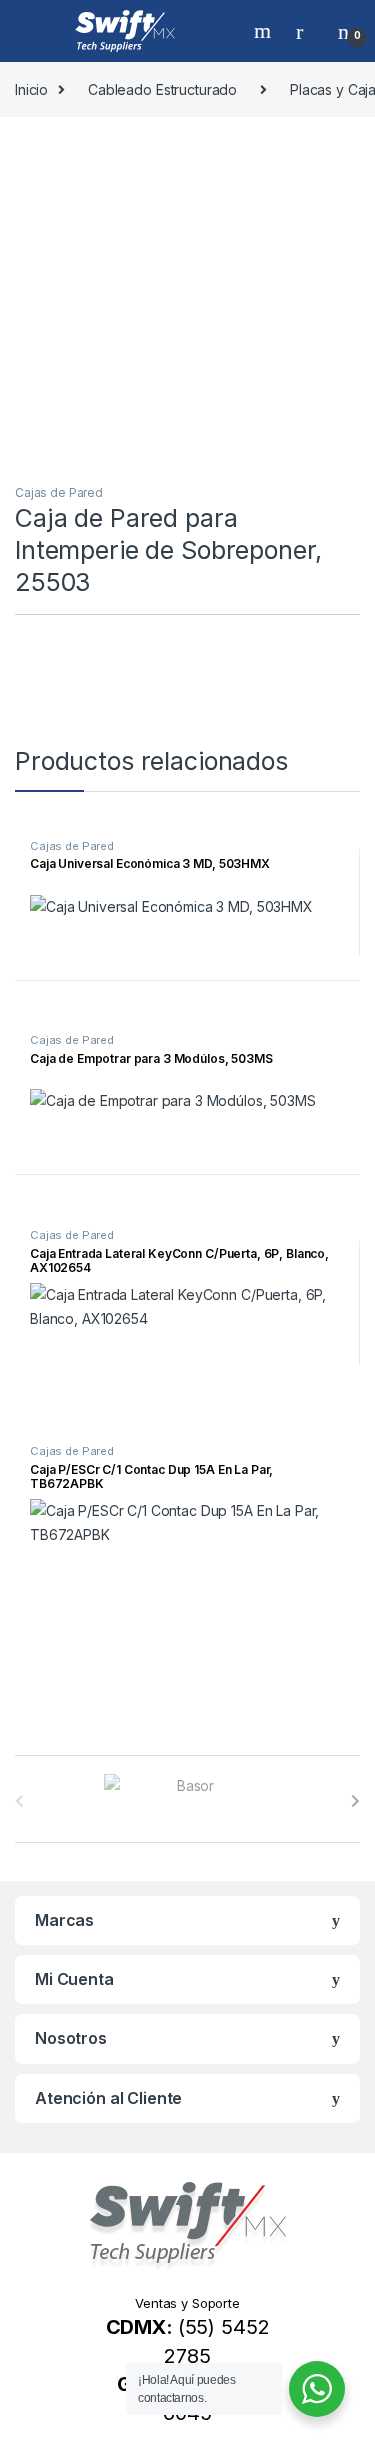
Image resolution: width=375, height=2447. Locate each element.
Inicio (31, 89)
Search (265, 31)
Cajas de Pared (59, 492)
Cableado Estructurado (162, 89)
